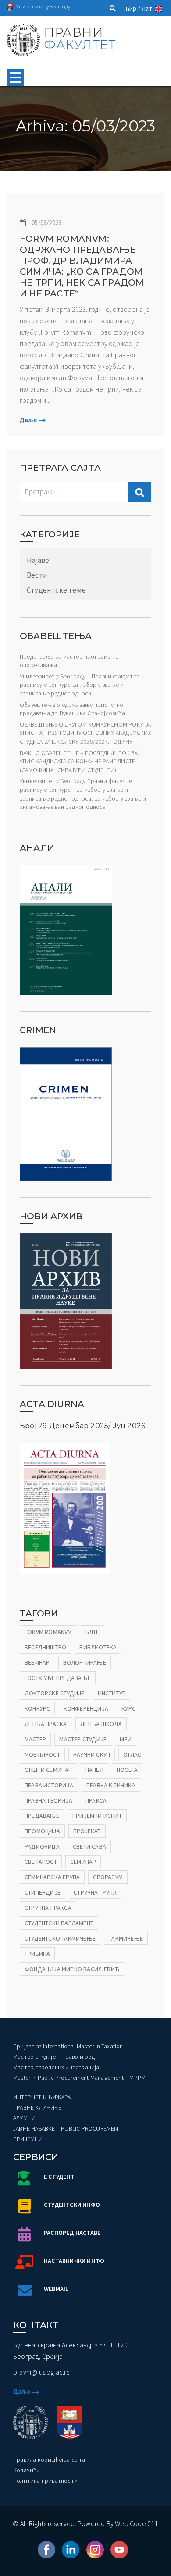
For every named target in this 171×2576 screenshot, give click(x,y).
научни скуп (92, 1754)
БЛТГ (93, 1632)
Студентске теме (56, 590)
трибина (37, 1954)
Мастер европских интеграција (56, 2067)
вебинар (37, 1662)
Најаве (38, 560)
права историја (49, 1785)
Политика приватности (45, 2481)
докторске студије (54, 1693)
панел (94, 1770)
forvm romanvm (48, 1632)
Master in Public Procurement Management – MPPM (79, 2078)
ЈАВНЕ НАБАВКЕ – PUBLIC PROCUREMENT (67, 2128)
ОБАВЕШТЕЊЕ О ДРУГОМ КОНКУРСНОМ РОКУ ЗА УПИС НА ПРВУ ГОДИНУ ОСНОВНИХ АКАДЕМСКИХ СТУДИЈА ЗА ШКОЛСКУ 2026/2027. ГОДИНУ (85, 733)
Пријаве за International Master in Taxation (68, 2046)
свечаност (41, 1862)
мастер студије (83, 1739)
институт (112, 1693)
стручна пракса (48, 1908)
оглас (132, 1754)
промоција (42, 1831)
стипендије (43, 1892)
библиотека (98, 1647)
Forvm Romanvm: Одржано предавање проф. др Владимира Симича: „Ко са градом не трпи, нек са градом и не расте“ (82, 266)
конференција (86, 1708)
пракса (96, 1800)
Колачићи (27, 2470)
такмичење (126, 1938)
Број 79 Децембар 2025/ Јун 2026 (82, 1426)
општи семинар (48, 1770)
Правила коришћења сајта (49, 2460)
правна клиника (111, 1785)
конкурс (37, 1708)
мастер (35, 1739)
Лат (147, 8)
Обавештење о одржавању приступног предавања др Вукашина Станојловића (73, 709)
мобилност (42, 1754)
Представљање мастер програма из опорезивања (69, 661)
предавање (42, 1816)
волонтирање (85, 1662)
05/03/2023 (46, 223)
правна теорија (48, 1800)
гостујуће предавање (58, 1678)
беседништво (45, 1647)
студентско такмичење (60, 1938)
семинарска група (52, 1877)
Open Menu (15, 78)
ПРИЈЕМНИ (28, 2139)
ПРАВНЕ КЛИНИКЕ (37, 2107)
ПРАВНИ (80, 39)
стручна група (95, 1892)
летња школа (101, 1724)
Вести (37, 575)
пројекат (87, 1831)
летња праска (46, 1724)
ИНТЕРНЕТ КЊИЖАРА (42, 2097)
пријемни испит (97, 1816)
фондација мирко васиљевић (72, 1969)
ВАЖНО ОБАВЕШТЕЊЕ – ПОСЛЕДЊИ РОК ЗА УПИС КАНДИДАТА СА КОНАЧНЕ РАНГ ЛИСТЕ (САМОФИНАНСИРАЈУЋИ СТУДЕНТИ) (79, 761)
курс (128, 1708)
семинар (83, 1862)
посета (127, 1770)
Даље (28, 420)
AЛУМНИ (24, 2118)
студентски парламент (59, 1923)
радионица (42, 1846)
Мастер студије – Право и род (54, 2057)
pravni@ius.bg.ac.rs (41, 2372)
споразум (108, 1877)
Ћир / (133, 8)
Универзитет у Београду (43, 6)
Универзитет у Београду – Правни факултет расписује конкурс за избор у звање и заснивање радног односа (80, 685)
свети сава (89, 1846)
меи (126, 1739)
